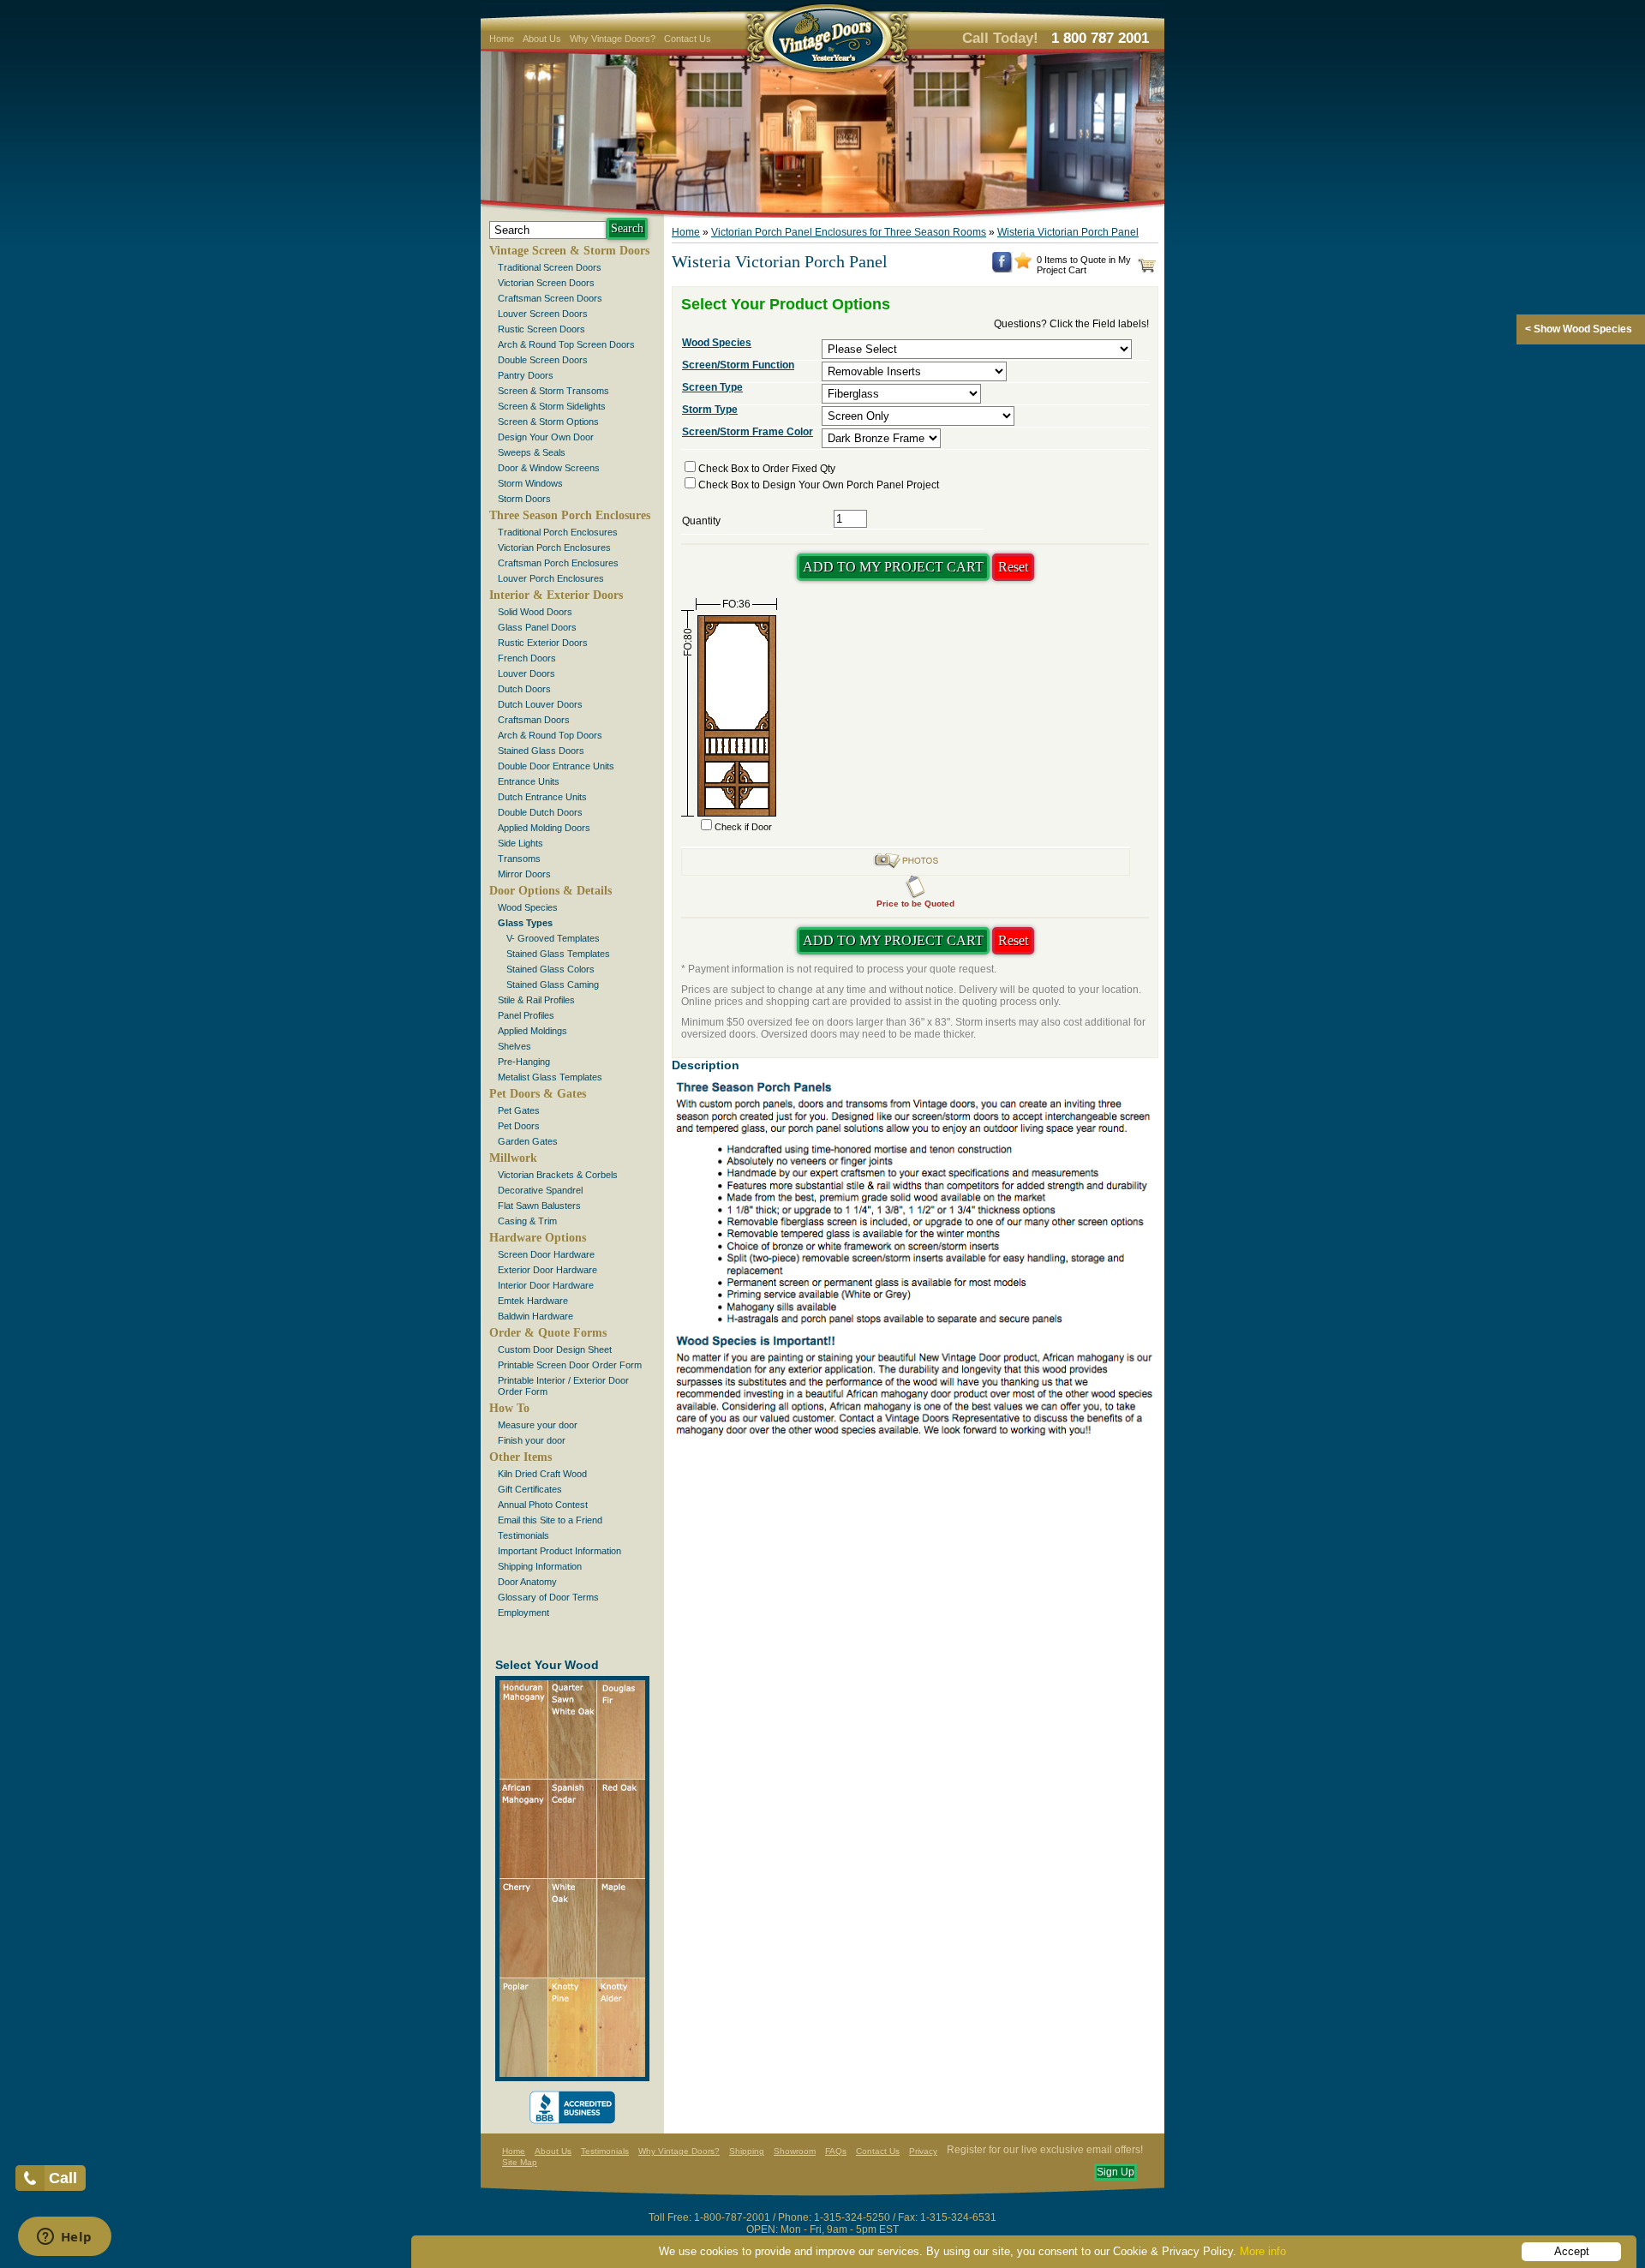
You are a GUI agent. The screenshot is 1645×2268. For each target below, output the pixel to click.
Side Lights (520, 843)
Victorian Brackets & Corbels (558, 1175)
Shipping (747, 2151)
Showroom (795, 2151)
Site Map (520, 2162)
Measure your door (538, 1425)
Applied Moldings (532, 1031)
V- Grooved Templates (553, 938)
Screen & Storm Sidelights (552, 406)
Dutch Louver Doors (540, 704)
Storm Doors (524, 499)
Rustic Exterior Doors (543, 643)
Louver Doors (526, 673)
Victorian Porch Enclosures (554, 548)
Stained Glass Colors (550, 969)
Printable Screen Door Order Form (570, 1365)
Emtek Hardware (533, 1301)
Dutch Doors (524, 689)
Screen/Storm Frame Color (748, 432)
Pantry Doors (526, 375)
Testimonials (523, 1535)
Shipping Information (540, 1566)
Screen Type (712, 387)
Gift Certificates (530, 1489)
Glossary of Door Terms (548, 1597)
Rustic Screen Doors (541, 329)
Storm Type (710, 410)
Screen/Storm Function (738, 365)
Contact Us (688, 39)
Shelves (514, 1046)
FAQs (836, 2151)
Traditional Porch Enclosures (558, 532)
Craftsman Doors (534, 720)
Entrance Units (529, 781)
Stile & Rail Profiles (536, 1000)
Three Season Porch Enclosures (570, 515)
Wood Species (528, 907)
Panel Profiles (526, 1015)
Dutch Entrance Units (542, 797)
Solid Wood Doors (535, 612)
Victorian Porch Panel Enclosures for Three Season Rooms (849, 232)
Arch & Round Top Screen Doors (566, 344)
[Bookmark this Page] (1023, 266)
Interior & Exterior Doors (556, 595)
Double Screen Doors (543, 360)
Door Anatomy (527, 1582)
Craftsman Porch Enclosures (558, 563)
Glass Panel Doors (537, 627)
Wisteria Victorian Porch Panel (1068, 232)
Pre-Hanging (524, 1062)
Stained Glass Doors (541, 751)
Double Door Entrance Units (556, 766)
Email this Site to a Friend (550, 1520)
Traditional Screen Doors (550, 267)
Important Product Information (559, 1551)
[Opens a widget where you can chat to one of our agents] (64, 2238)
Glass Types (525, 923)
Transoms (519, 859)
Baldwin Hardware (535, 1316)
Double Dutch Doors (540, 812)
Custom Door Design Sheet (555, 1349)
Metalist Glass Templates (550, 1077)
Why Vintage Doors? (613, 39)
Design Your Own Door (546, 437)
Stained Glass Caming (553, 984)
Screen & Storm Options (548, 422)
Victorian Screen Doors (546, 283)
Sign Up (1116, 2172)
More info (1263, 2251)
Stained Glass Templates (558, 954)
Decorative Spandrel (540, 1190)
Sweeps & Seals (532, 452)
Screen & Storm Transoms (553, 391)
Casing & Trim (527, 1221)
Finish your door (532, 1440)
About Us (542, 39)
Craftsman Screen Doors (550, 298)
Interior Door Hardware (546, 1285)
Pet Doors (519, 1126)
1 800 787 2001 (1100, 38)
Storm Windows (530, 483)
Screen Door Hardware (546, 1254)
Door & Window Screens (549, 468)
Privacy (923, 2151)
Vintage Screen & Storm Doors (569, 251)
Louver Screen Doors (543, 314)
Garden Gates (528, 1141)
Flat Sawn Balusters (539, 1206)
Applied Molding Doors (544, 828)
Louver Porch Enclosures (551, 578)
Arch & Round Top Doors (550, 735)
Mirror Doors (524, 874)
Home (502, 39)
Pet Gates (519, 1110)
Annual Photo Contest (543, 1505)
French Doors (527, 658)
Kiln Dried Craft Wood (542, 1474)
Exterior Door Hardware (547, 1270)
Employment (523, 1613)
